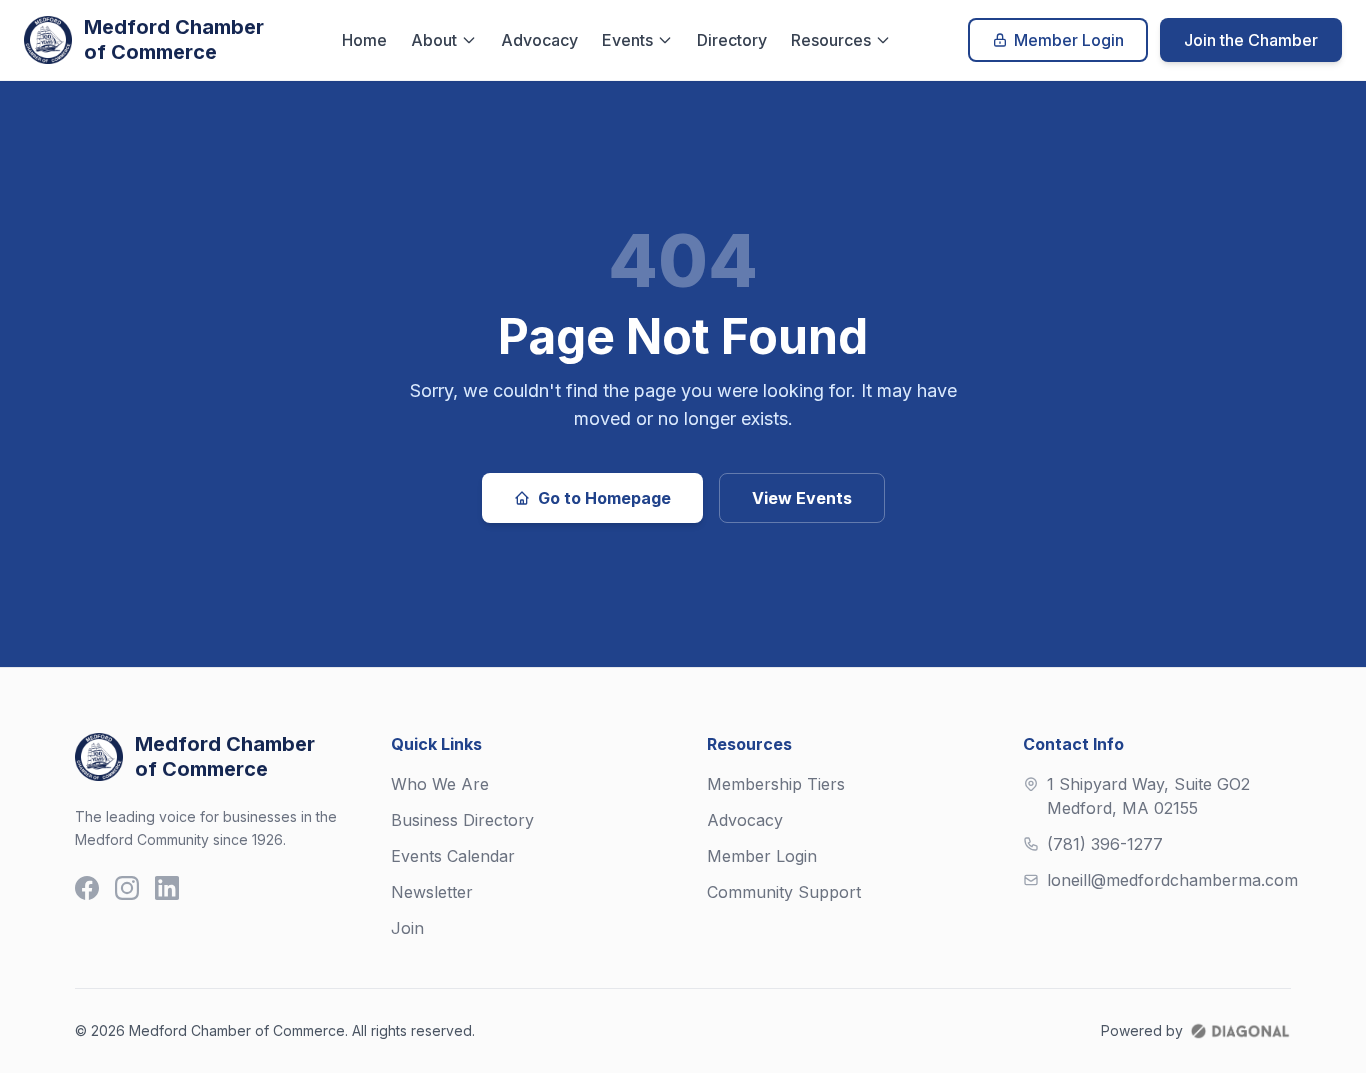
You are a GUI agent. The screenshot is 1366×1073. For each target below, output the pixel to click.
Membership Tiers (776, 784)
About (434, 40)
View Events (802, 498)
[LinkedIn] (167, 888)
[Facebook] (87, 888)
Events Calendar (453, 856)
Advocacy (539, 40)
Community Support (784, 892)
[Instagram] (127, 888)
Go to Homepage (604, 498)
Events (627, 40)
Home (364, 40)
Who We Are (440, 784)
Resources (831, 40)
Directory (732, 40)
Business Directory (462, 820)
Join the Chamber (1251, 40)
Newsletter (432, 892)
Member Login (1069, 40)
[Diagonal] (1240, 1031)
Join (407, 928)
